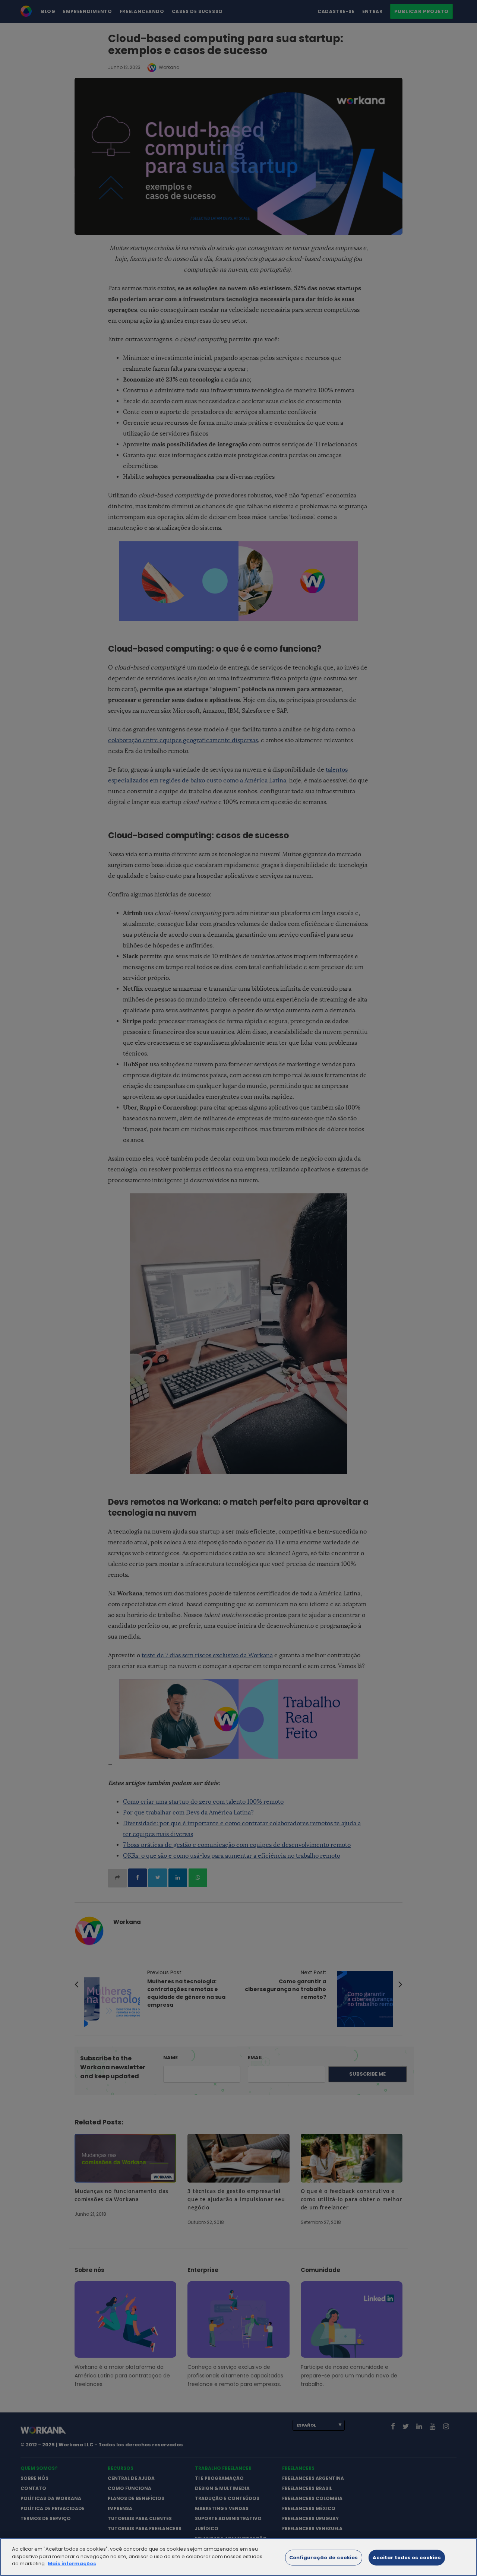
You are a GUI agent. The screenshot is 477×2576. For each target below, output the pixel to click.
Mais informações (72, 2564)
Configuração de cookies (324, 2558)
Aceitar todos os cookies (407, 2558)
